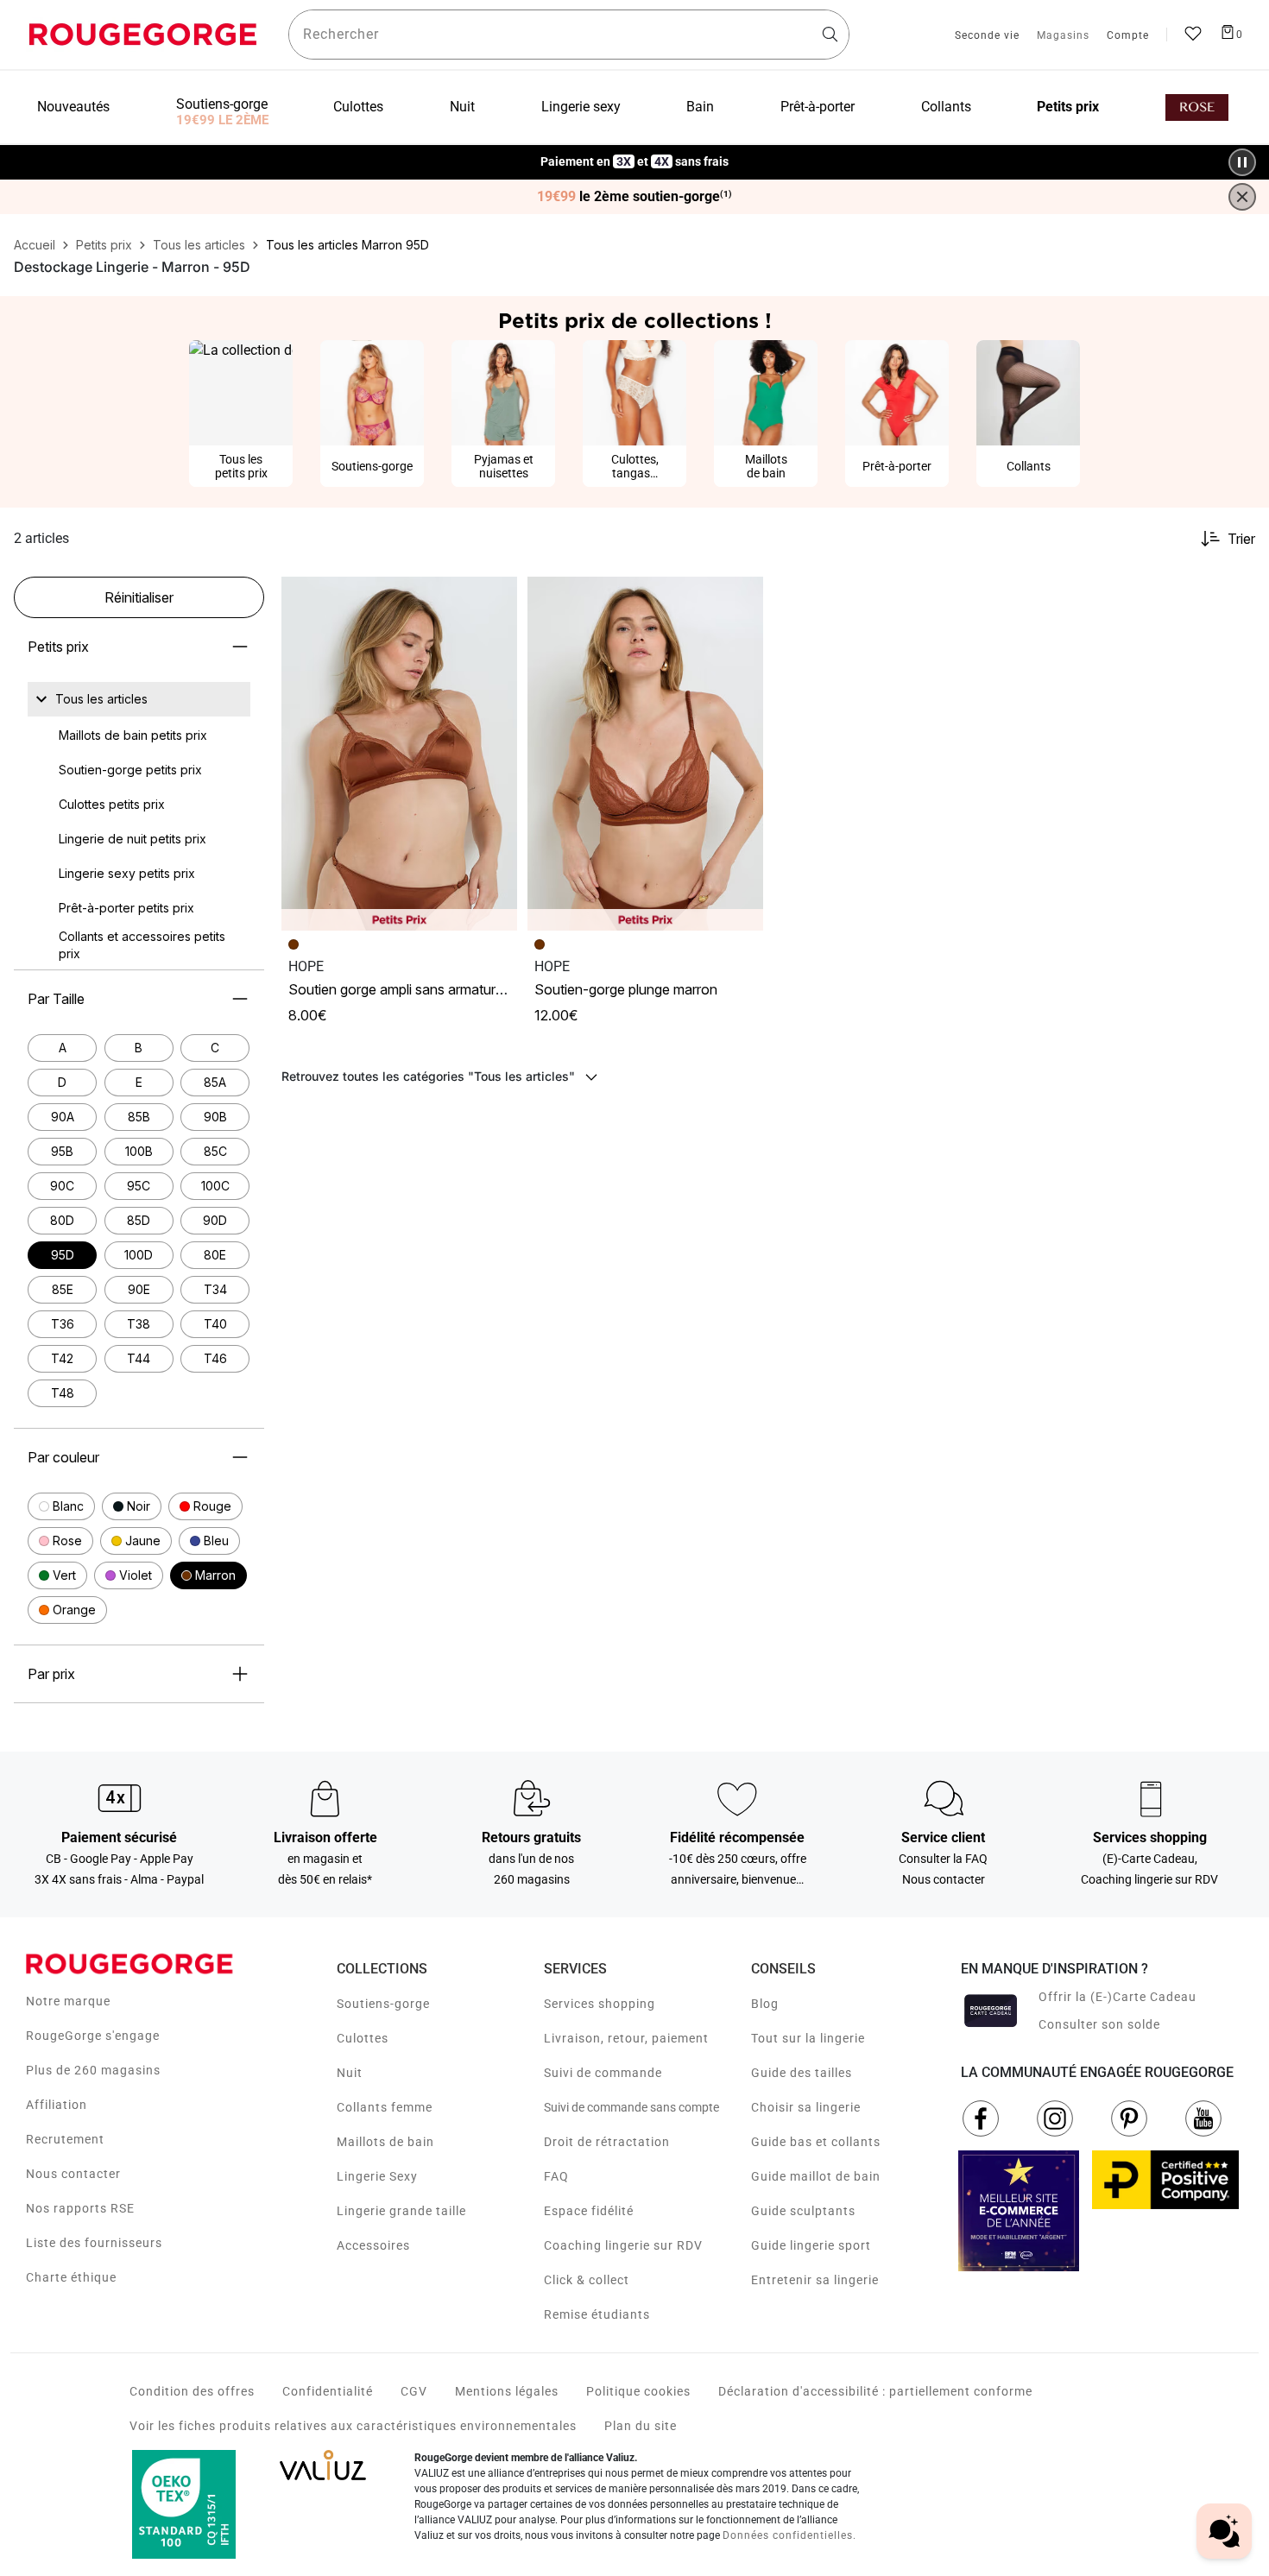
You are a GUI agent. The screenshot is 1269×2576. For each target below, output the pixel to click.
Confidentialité (328, 2391)
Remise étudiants (597, 2314)
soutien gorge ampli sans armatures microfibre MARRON (456, 989)
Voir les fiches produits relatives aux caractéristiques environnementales (353, 2426)
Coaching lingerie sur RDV (623, 2245)
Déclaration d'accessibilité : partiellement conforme (875, 2391)
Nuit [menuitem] (462, 107)
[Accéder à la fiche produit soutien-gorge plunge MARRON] (645, 754)
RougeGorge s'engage (93, 2036)
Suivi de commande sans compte (631, 2107)
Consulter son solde (1099, 2024)
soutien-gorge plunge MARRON (626, 989)
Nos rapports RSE (80, 2208)
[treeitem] (101, 699)
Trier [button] (1241, 539)
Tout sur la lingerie (808, 2038)
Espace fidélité (589, 2211)
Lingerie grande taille (401, 2211)
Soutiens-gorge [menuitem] (222, 104)
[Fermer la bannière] (1242, 197)
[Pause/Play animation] (1242, 162)
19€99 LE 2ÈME (222, 120)
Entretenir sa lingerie (815, 2280)
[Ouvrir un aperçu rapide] (496, 597)
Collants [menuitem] (946, 107)
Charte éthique (71, 2277)
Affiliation (57, 2105)
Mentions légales (507, 2391)
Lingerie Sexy (377, 2176)
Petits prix (58, 647)
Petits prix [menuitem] (1068, 107)
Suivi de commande (603, 2073)
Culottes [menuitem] (358, 107)
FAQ (556, 2176)
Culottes (363, 2038)
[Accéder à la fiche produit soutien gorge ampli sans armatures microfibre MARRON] (399, 754)
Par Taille (56, 999)
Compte (1128, 36)
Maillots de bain (385, 2142)
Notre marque (68, 2001)
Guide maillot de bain (816, 2176)
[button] (61, 1506)
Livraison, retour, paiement (626, 2038)
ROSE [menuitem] (1197, 107)
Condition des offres (192, 2391)
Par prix (51, 1674)
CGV (414, 2391)
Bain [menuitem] (700, 107)
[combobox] (569, 35)
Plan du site (641, 2426)
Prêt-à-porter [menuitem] (818, 107)
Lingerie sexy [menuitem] (581, 107)
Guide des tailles (802, 2073)
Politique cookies (638, 2391)
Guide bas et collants (816, 2142)
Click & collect (587, 2280)
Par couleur (63, 1457)
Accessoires (373, 2245)
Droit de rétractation (607, 2142)
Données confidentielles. (789, 2535)
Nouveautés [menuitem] (73, 107)
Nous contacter (73, 2174)
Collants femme (385, 2107)
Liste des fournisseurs (94, 2243)
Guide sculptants (803, 2211)
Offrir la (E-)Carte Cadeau (1117, 1997)
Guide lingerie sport (811, 2245)
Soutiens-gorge (383, 2004)
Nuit (350, 2073)
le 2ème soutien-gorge (634, 197)
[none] (139, 699)
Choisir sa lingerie (806, 2107)
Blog (765, 2004)
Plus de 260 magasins (93, 2070)
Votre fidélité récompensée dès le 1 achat (635, 153)
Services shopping (600, 2004)
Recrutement (65, 2139)
